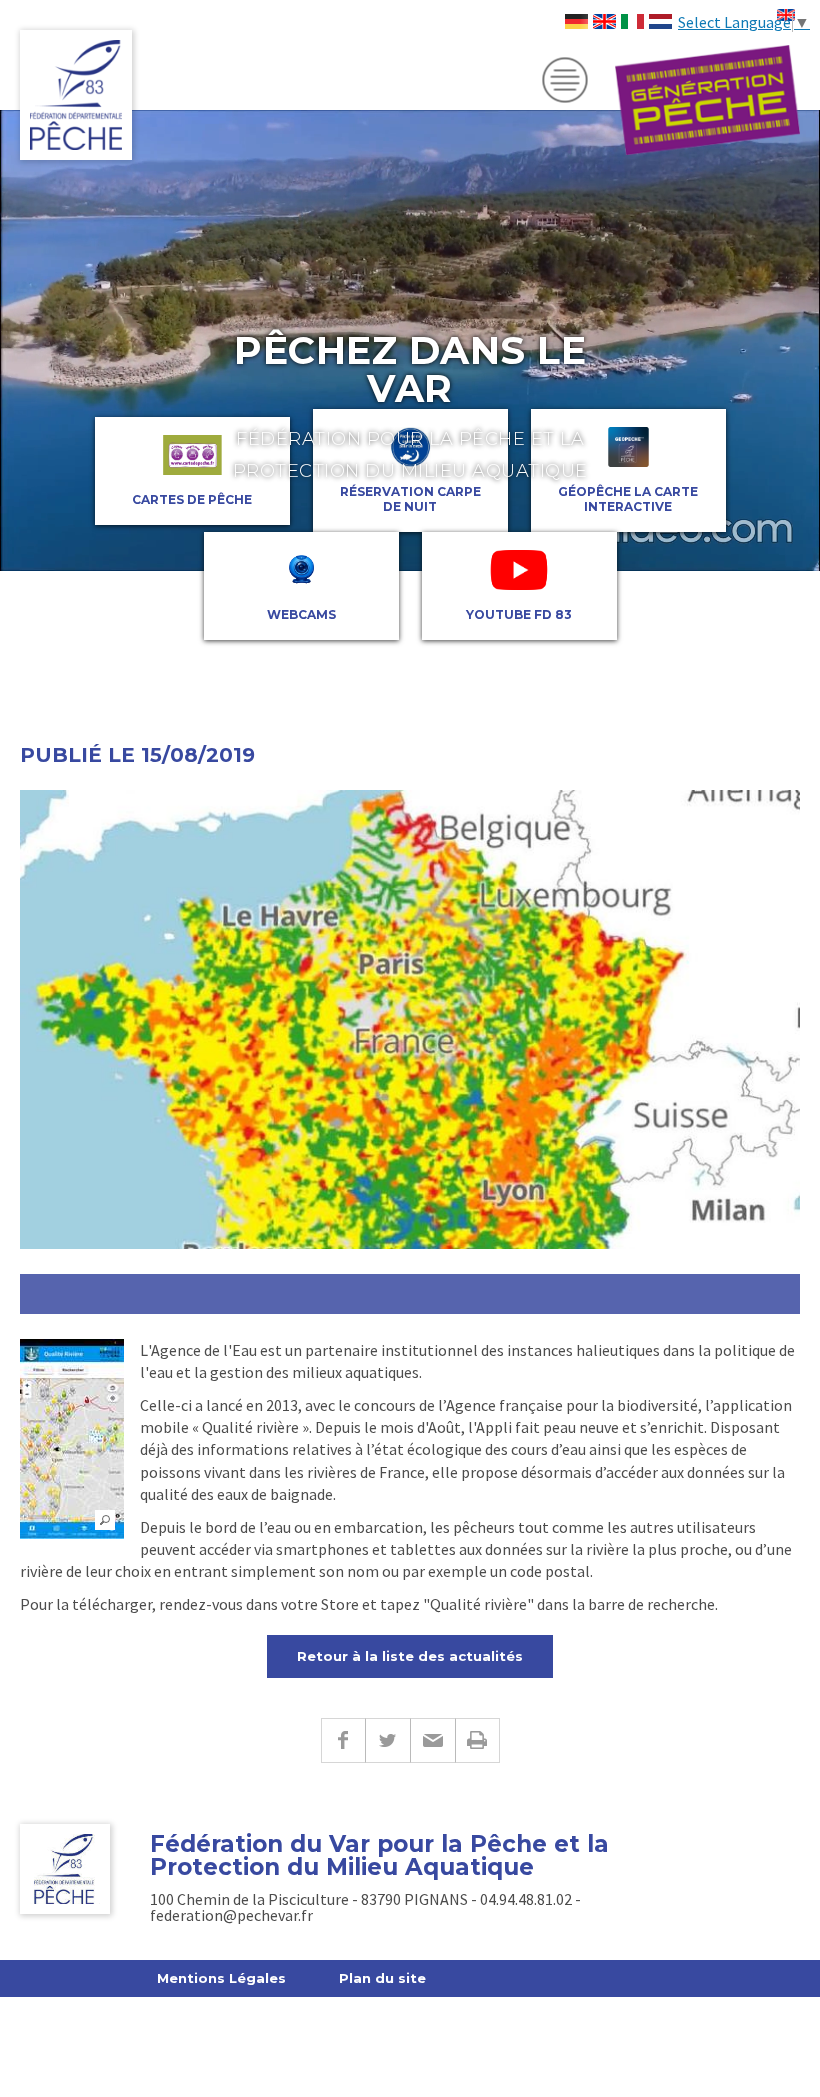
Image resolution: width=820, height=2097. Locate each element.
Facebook (343, 1740)
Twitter (387, 1740)
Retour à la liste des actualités (410, 1656)
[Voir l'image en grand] (72, 1439)
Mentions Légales (221, 1978)
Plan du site (382, 1978)
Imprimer (477, 1740)
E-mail (432, 1740)
